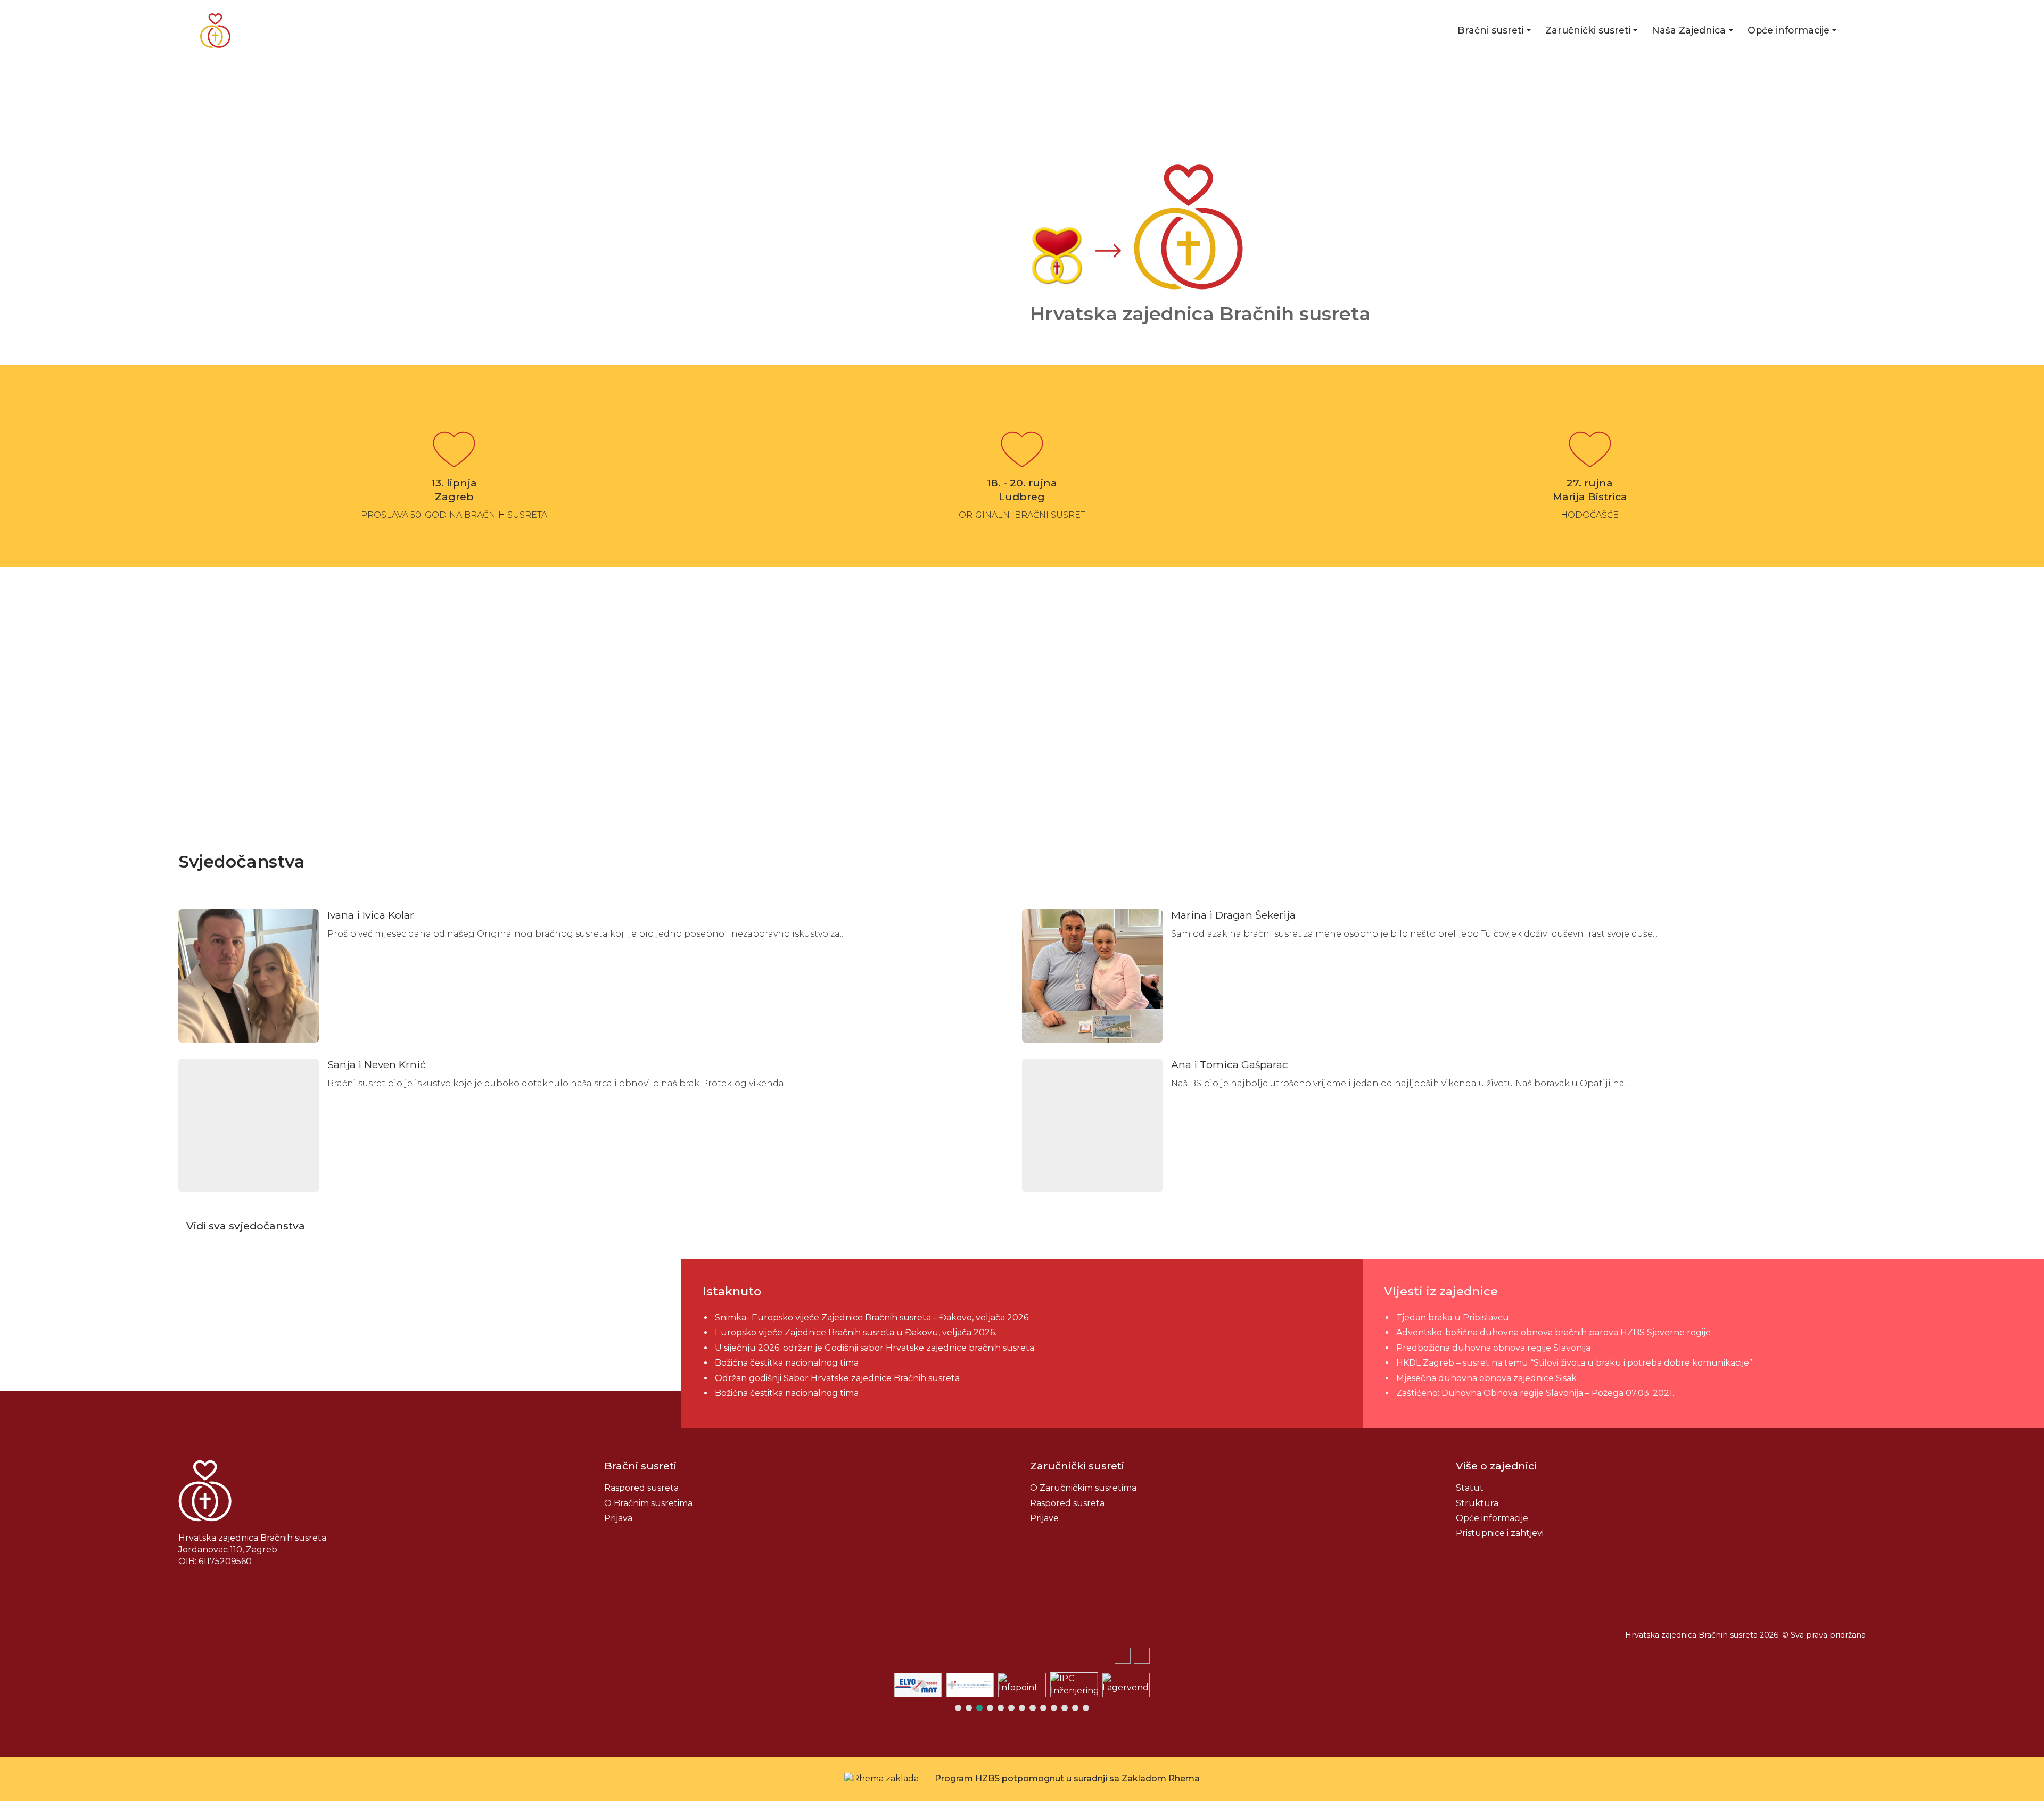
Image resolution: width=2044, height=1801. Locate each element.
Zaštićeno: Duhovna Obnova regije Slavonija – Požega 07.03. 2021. (1535, 1393)
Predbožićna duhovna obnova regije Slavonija (1493, 1348)
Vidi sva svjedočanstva (246, 1226)
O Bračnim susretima (648, 1503)
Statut (1470, 1488)
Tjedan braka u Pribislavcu (1453, 1317)
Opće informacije (1789, 30)
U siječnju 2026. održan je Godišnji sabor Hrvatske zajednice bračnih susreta (875, 1348)
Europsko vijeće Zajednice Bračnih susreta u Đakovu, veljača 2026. (856, 1332)
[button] (1142, 1656)
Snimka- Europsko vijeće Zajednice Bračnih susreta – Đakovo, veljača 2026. (872, 1317)
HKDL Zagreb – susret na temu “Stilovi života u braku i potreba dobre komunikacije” (1574, 1363)
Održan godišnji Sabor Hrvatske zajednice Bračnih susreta (837, 1378)
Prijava (618, 1518)
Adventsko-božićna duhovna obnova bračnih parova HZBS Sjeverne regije (1553, 1332)
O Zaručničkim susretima (1083, 1488)
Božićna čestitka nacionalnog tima (788, 1363)
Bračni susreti (1490, 30)
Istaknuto (732, 1291)
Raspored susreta (641, 1488)
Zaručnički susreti (1588, 30)
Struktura (1477, 1503)
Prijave (1044, 1518)
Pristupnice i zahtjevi (1500, 1533)
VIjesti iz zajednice (1441, 1291)
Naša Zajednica (1689, 30)
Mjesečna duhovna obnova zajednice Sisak (1486, 1378)
